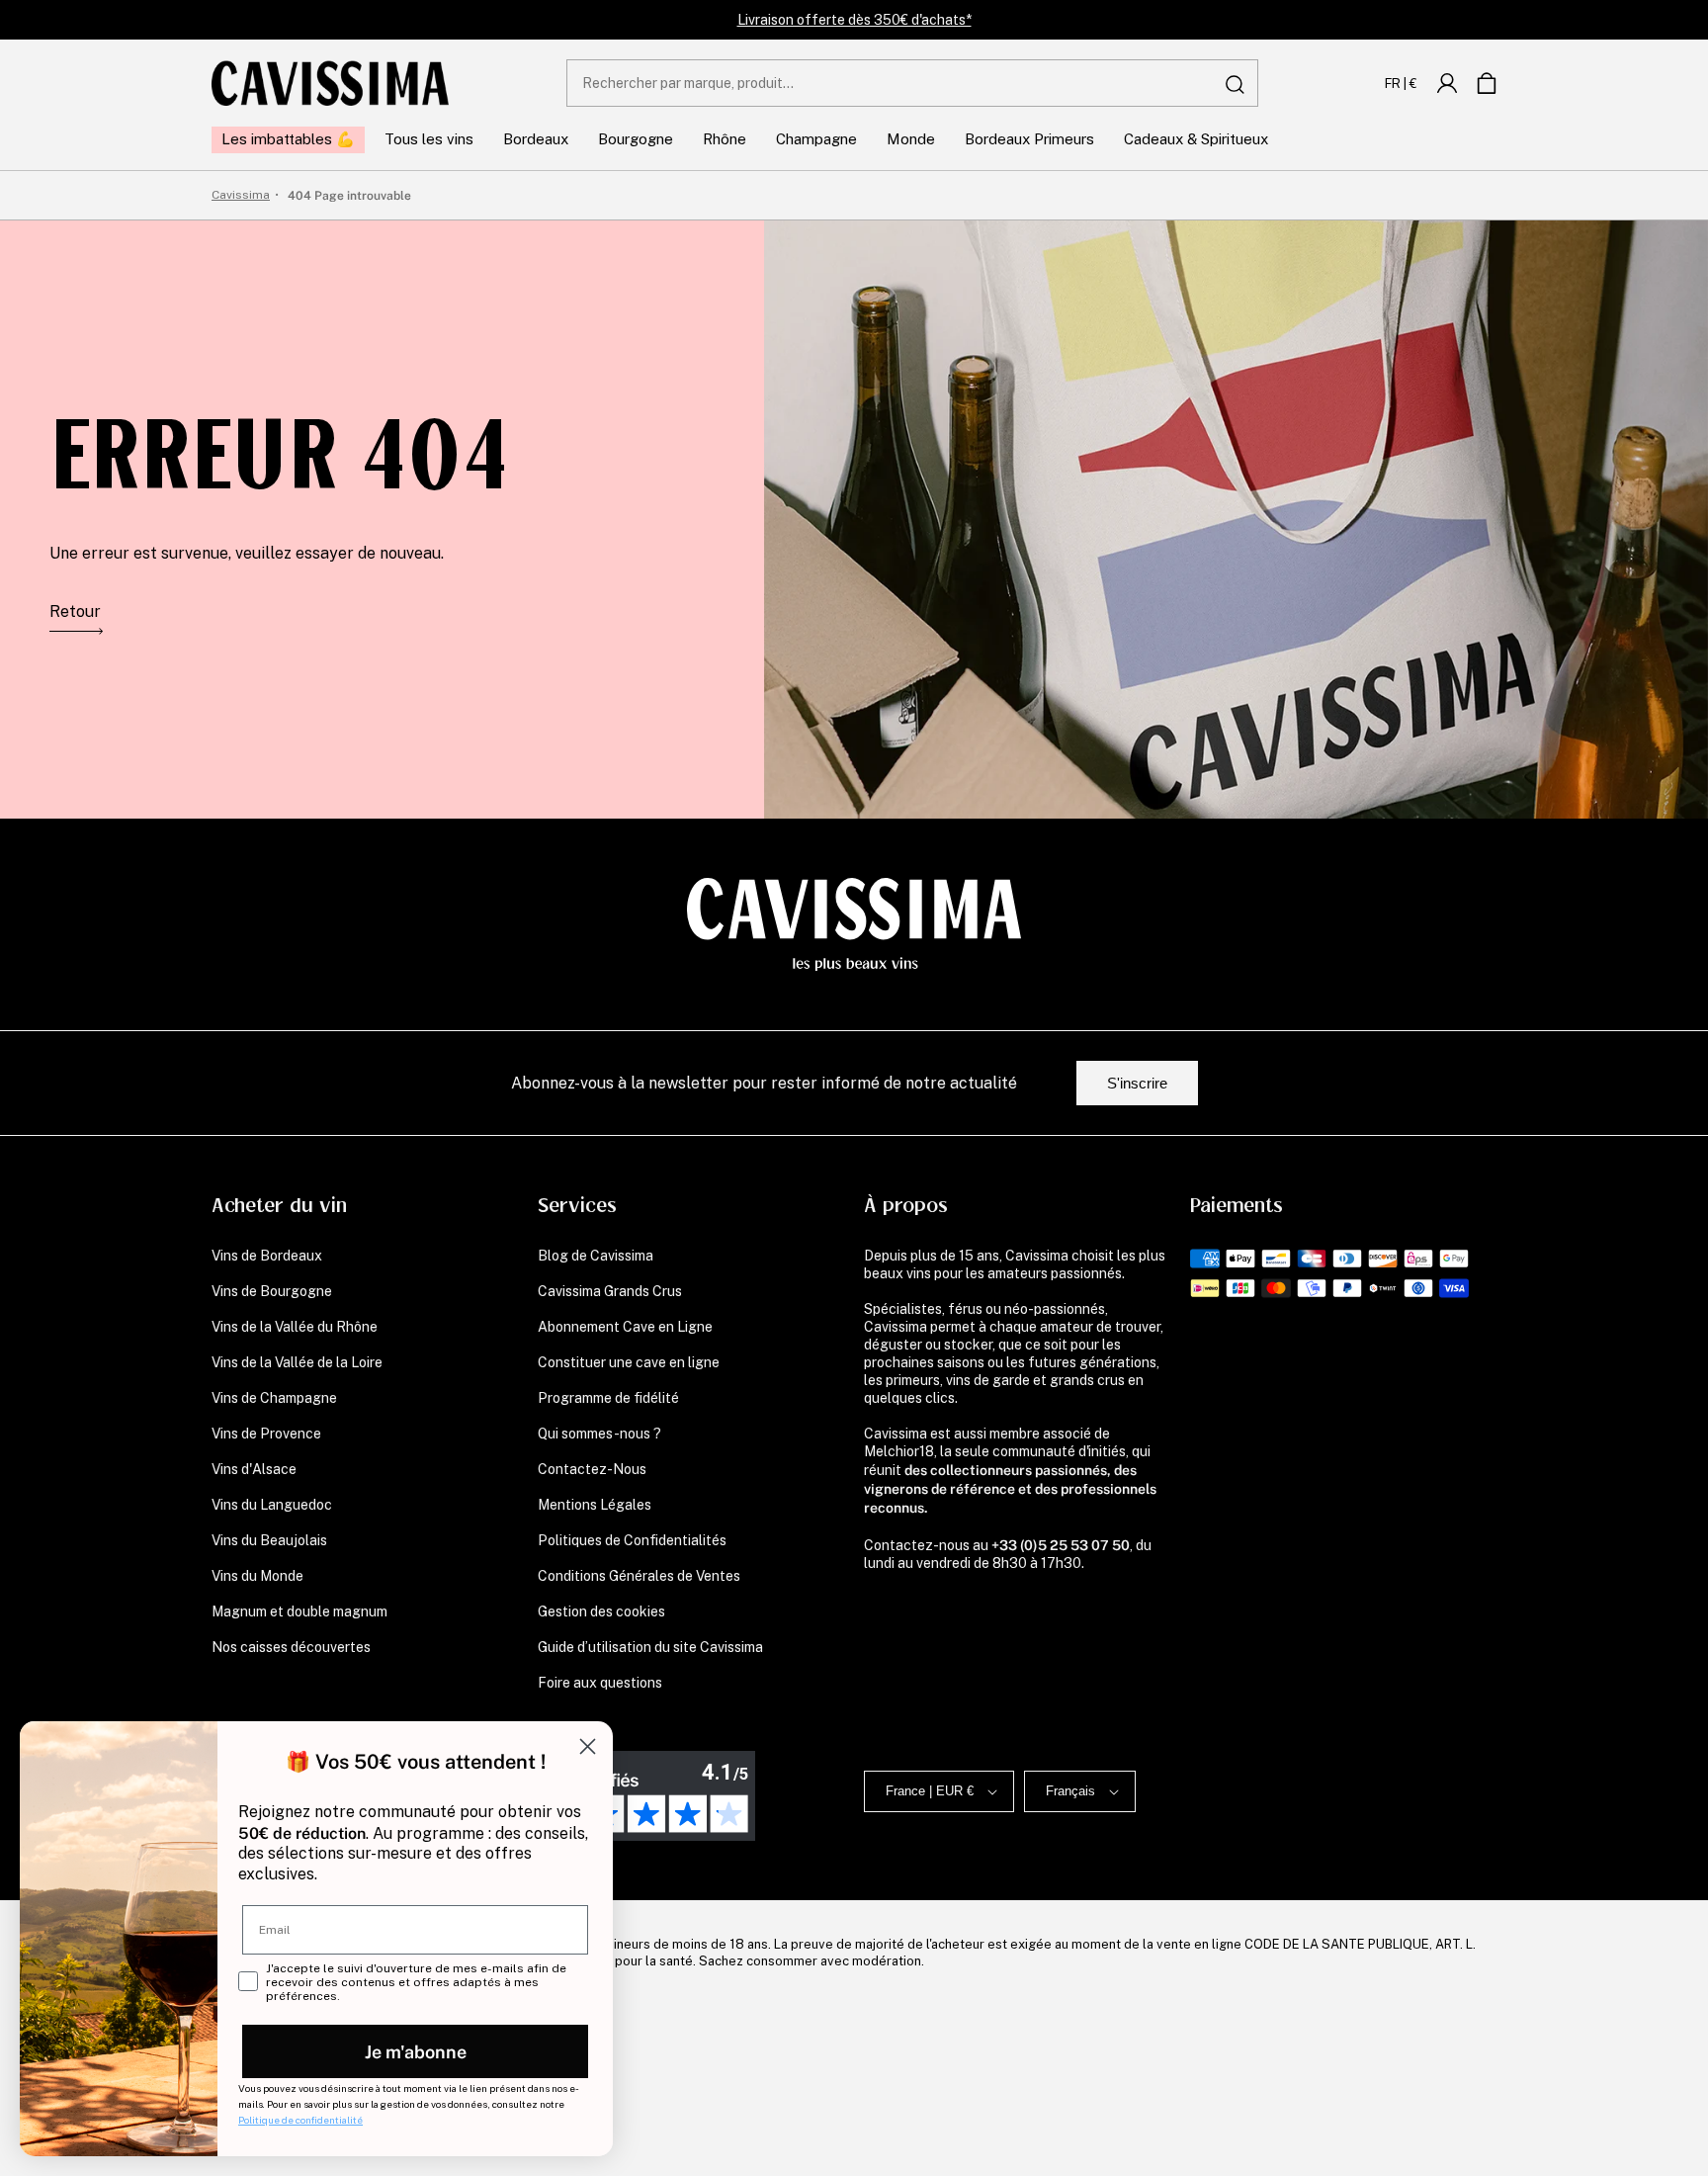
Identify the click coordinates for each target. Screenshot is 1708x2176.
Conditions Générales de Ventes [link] (639, 1576)
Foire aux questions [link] (600, 1683)
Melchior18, (900, 1451)
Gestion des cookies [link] (601, 1611)
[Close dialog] (588, 1746)
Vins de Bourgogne (272, 1291)
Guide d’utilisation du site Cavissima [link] (650, 1647)
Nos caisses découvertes (291, 1647)
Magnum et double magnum (299, 1611)
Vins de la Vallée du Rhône (295, 1327)
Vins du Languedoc (272, 1505)
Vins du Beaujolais (269, 1540)
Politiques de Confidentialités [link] (632, 1540)
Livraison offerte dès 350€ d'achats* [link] (854, 20)
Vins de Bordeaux (267, 1256)
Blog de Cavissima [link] (596, 1256)
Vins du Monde (257, 1576)
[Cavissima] (330, 83)
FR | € (1401, 83)
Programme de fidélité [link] (608, 1398)
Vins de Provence (266, 1434)
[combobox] (912, 83)
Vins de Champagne (274, 1398)
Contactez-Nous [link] (592, 1469)
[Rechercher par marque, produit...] (1236, 84)
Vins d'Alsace (254, 1469)
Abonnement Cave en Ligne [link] (625, 1327)
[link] (1447, 83)
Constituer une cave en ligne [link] (629, 1362)
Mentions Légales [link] (595, 1505)
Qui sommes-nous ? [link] (599, 1434)
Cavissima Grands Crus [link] (610, 1291)
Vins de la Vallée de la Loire (297, 1362)
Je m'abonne (416, 2051)
